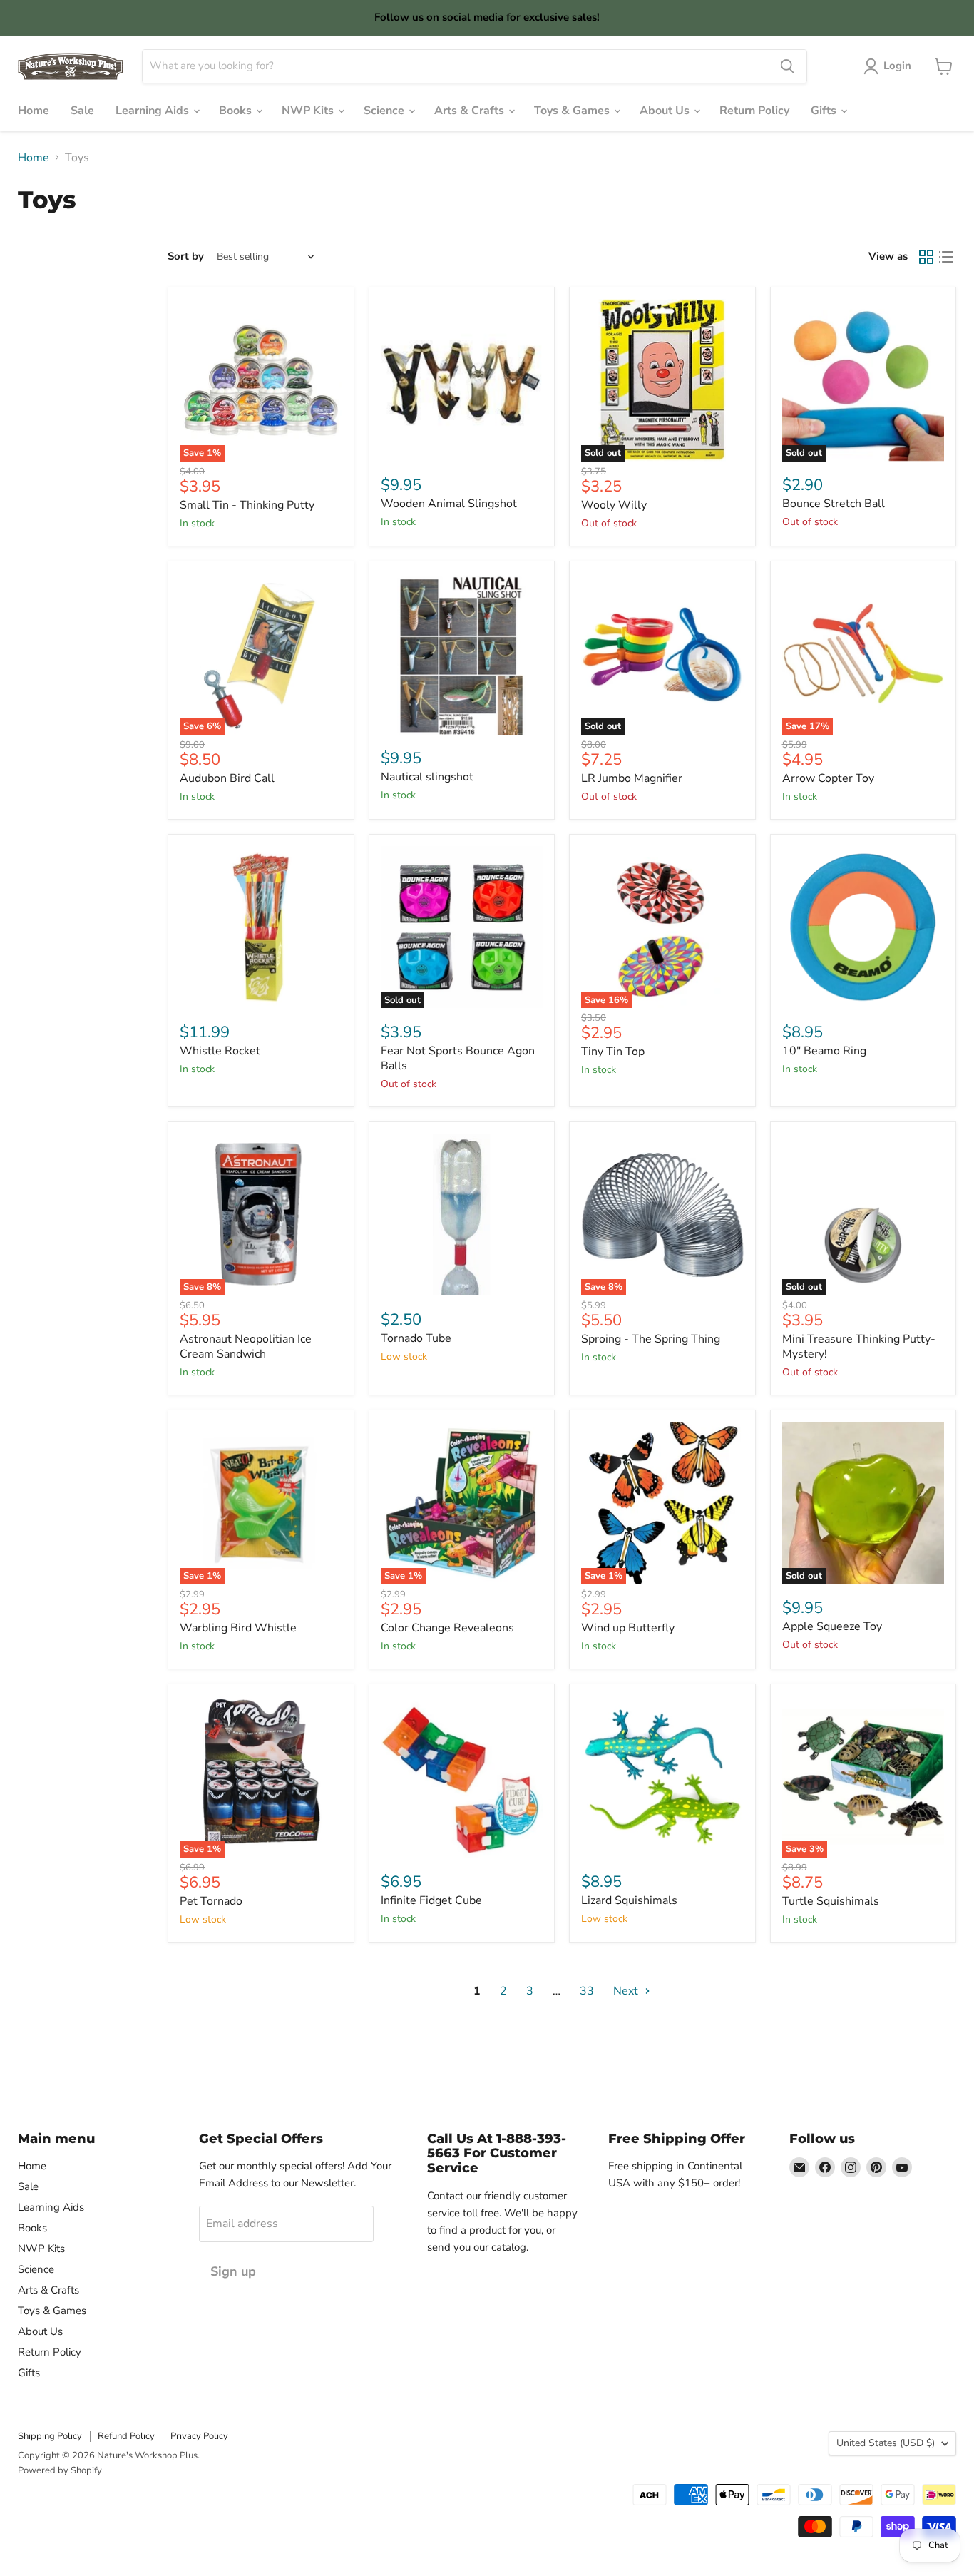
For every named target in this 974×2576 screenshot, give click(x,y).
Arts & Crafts (471, 111)
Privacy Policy (199, 2436)
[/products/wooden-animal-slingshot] (462, 380)
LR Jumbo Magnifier (632, 778)
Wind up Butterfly (628, 1628)
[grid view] (926, 257)
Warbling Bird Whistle (238, 1628)
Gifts (825, 111)
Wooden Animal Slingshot (449, 504)
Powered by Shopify (60, 2470)
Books (237, 111)
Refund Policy (126, 2436)
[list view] (946, 257)
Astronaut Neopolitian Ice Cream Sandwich (246, 1346)
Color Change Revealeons (447, 1628)
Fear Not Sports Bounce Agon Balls (458, 1058)
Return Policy (754, 111)
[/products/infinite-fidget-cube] (462, 1777)
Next (627, 1991)
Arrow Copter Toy (828, 778)
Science (385, 111)
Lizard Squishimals (629, 1900)
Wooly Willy (614, 505)
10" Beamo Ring (824, 1051)
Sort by (186, 256)
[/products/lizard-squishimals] (662, 1777)
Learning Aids (154, 111)
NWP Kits (309, 111)
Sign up (233, 2271)
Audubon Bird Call (227, 778)
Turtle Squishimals (831, 1901)
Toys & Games (573, 111)
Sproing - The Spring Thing (651, 1339)
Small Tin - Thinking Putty (247, 505)
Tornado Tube (416, 1338)
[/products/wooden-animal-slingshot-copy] (462, 654)
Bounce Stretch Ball (834, 504)
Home (34, 111)
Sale (82, 111)
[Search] (787, 66)
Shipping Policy (50, 2436)
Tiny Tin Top (613, 1052)
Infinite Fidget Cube (431, 1900)
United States (886, 2443)
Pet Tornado (211, 1901)
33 (587, 1991)
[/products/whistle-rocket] (261, 927)
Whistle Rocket (220, 1051)
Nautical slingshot (427, 777)
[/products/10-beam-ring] (863, 927)
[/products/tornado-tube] (462, 1215)
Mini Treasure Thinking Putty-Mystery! (859, 1346)
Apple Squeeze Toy (832, 1626)
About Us (666, 111)
